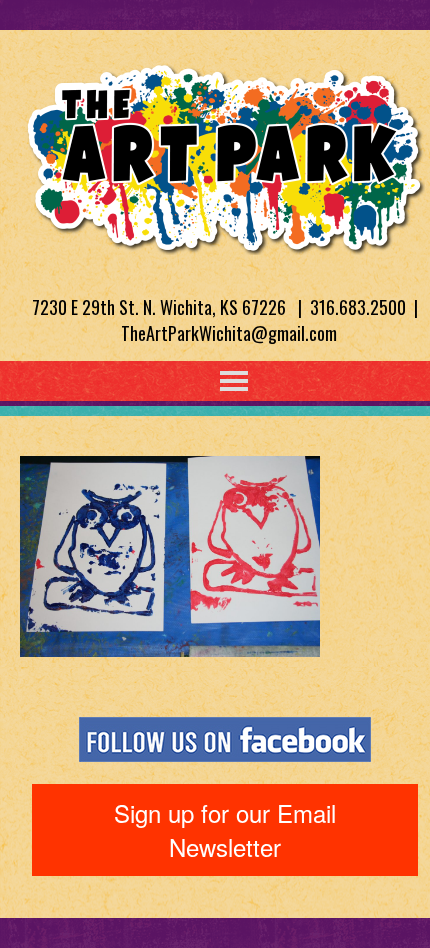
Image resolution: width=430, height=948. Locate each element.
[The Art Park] (225, 155)
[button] (193, 381)
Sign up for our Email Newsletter (225, 829)
